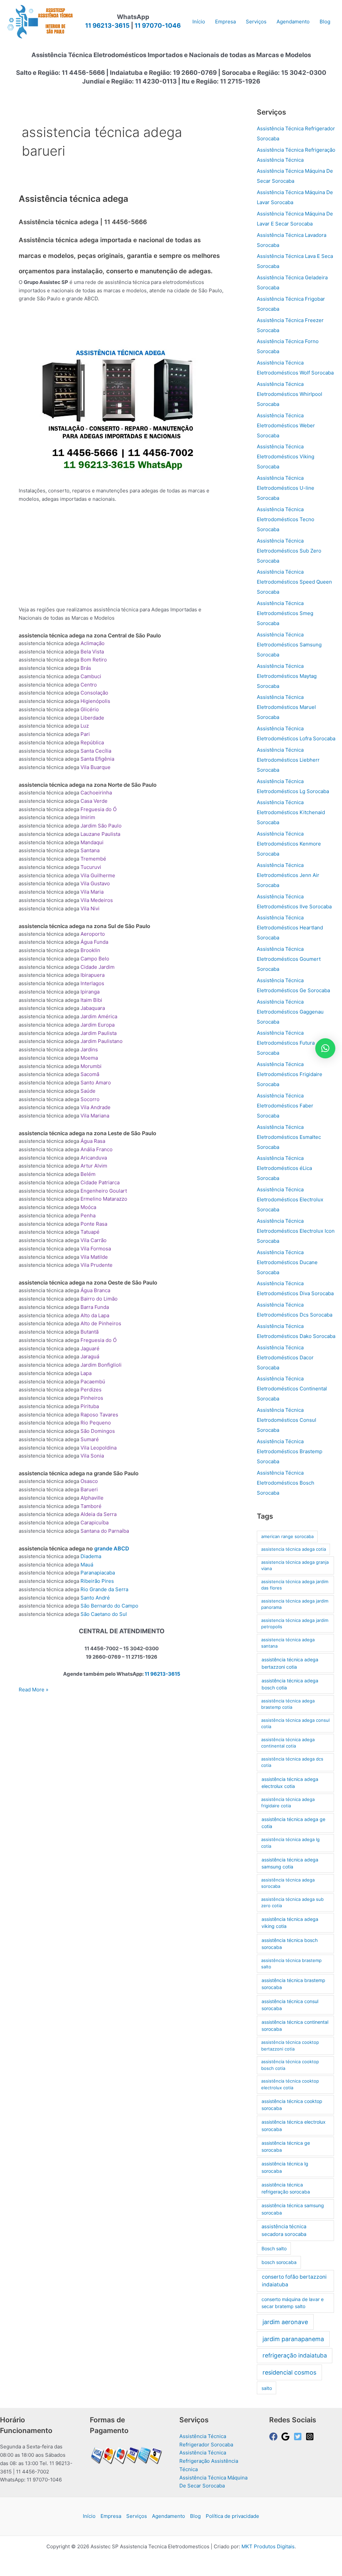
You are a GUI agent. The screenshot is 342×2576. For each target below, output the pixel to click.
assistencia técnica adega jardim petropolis (295, 1624)
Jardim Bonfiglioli (101, 1365)
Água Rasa (93, 1141)
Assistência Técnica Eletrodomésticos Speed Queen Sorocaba (294, 582)
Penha (88, 1216)
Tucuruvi (91, 867)
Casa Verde (94, 801)
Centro (89, 685)
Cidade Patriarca (100, 1182)
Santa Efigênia (97, 759)
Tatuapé (90, 1232)
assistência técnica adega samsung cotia (290, 1863)
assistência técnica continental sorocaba (295, 2025)
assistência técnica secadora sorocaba (284, 2230)
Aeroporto (93, 934)
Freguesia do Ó (99, 809)
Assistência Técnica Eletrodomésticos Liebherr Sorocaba (288, 760)
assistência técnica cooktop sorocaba (292, 2105)
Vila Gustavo (95, 883)
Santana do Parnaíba (105, 1531)
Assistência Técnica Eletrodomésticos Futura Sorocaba (286, 1043)
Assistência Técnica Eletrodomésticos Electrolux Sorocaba (290, 1199)
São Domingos (98, 1431)
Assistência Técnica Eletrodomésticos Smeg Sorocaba (285, 613)
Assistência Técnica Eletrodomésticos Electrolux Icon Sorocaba (296, 1231)
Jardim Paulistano (102, 1041)
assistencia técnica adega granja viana (295, 1565)
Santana (90, 850)
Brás (86, 668)
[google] (287, 2437)
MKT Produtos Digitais (268, 2546)
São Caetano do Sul (104, 1614)
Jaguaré (90, 1348)
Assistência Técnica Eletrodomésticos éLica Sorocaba (284, 1168)
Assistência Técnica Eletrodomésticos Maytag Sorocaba (287, 676)
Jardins (89, 1049)
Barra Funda (95, 1307)
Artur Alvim (94, 1166)
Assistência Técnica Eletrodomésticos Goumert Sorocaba (289, 959)
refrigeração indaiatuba (295, 2355)
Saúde (88, 1091)
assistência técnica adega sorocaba (288, 1883)
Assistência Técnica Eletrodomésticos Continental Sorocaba (292, 1389)
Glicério (90, 709)
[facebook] (275, 2437)
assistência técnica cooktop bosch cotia (290, 2065)
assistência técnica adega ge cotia (293, 1823)
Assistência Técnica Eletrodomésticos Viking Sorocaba (286, 457)
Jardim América (99, 1016)
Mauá (87, 1565)
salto (267, 2388)
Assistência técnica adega (73, 199)
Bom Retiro (94, 660)
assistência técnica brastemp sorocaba (293, 1984)
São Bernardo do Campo (109, 1606)
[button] (325, 1048)
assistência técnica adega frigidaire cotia (288, 1803)
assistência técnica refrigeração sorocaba (286, 2188)
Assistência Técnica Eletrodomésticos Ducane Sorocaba (287, 1262)
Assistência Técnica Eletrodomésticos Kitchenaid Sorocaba (291, 812)
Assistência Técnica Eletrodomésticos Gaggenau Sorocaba (290, 1012)
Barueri (89, 1489)
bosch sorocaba (279, 2262)
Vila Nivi (90, 908)
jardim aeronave (285, 2322)
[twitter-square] (299, 2437)
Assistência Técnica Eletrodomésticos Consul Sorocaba (287, 1420)
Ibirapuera (93, 975)
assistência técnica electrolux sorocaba (294, 2125)
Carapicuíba (95, 1523)
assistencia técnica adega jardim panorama (295, 1604)
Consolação (94, 693)
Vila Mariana (95, 1116)
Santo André (95, 1598)
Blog (195, 2516)
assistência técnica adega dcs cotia (292, 1762)
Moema (89, 1058)
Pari (85, 734)
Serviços (137, 2516)
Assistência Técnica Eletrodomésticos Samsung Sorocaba (289, 645)
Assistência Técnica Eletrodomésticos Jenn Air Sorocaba (288, 875)
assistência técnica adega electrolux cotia (290, 1783)
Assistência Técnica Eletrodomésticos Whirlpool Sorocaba (290, 394)
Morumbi (91, 1066)
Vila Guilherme (98, 875)
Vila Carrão (94, 1240)
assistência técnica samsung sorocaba (293, 2209)
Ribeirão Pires (97, 1581)
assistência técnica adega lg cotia (290, 1843)
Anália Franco (97, 1149)
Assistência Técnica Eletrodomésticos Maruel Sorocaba (286, 707)
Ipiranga (90, 992)
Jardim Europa (98, 1025)
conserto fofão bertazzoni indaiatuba (294, 2281)
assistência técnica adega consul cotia (295, 1723)
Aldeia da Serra (99, 1514)
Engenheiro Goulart (104, 1191)
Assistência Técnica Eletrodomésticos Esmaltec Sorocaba (289, 1137)
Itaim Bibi (91, 1000)
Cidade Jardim (98, 967)
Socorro (90, 1099)
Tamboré (91, 1506)
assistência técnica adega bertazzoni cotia (290, 1663)
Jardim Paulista (99, 1033)
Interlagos (92, 983)
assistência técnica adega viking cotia (290, 1923)
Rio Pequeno (96, 1423)
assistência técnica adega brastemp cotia (288, 1704)
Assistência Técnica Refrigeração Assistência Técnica (209, 2461)
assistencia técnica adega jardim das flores (295, 1585)
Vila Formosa (96, 1249)
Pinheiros (92, 1398)
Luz (85, 726)
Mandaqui (92, 842)
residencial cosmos (289, 2372)
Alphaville (92, 1498)
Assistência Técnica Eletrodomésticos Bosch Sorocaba (286, 1483)
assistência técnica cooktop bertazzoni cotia (290, 2045)
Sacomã (90, 1074)
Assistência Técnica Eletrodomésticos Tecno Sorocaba (286, 519)
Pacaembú (93, 1382)
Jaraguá (90, 1356)
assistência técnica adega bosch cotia (290, 1684)
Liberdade (92, 718)
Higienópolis (95, 701)
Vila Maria (92, 892)
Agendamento (168, 2516)
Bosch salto (274, 2248)
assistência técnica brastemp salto (291, 1964)
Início (89, 2516)
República (92, 742)
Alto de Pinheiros (101, 1323)
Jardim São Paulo (101, 826)
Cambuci (91, 676)
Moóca (88, 1207)
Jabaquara (93, 1008)
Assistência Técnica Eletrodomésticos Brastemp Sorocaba (290, 1451)
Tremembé (93, 859)
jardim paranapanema (293, 2339)
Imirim (88, 817)
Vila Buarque (96, 767)
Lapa (86, 1373)
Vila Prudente (97, 1265)
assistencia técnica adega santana (288, 1643)
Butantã (90, 1332)
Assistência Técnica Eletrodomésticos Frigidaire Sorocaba (290, 1074)
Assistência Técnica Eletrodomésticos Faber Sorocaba (285, 1106)
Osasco (89, 1481)
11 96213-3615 (107, 26)
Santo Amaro (96, 1083)
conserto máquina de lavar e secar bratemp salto (293, 2303)
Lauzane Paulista (100, 834)
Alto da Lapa (95, 1315)
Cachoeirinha (96, 793)
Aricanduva (94, 1158)
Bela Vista (92, 652)
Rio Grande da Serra (104, 1589)
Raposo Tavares (99, 1415)
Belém (88, 1174)
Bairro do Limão (99, 1299)
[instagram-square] (311, 2437)
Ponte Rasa (94, 1224)
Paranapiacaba (98, 1573)
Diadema (91, 1556)
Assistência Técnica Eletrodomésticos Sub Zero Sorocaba (289, 551)
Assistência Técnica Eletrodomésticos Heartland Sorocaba (290, 928)
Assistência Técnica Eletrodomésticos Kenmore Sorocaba (289, 844)
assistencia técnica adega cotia (294, 1549)
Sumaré (90, 1439)
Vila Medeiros (97, 900)
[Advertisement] (140, 327)
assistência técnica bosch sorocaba (290, 1944)
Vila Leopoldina (99, 1448)
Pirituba (90, 1406)
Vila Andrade (96, 1107)
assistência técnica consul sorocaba (290, 2005)
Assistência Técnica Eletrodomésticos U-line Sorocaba (286, 488)
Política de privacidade (232, 2516)
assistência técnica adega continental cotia (288, 1743)
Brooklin (90, 950)
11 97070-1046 (158, 26)
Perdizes (91, 1390)
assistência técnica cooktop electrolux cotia (290, 2084)
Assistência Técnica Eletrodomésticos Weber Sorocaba (286, 425)
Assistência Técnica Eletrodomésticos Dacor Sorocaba (285, 1357)
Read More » (34, 1690)
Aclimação (93, 643)
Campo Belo (95, 959)
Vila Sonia (92, 1456)
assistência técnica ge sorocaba (286, 2146)
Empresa (111, 2516)
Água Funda (94, 942)
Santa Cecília (96, 751)
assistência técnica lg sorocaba (285, 2167)
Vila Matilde (94, 1257)
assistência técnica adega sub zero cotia (292, 1903)
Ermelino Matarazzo (104, 1199)
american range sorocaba (287, 1536)
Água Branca (95, 1290)
